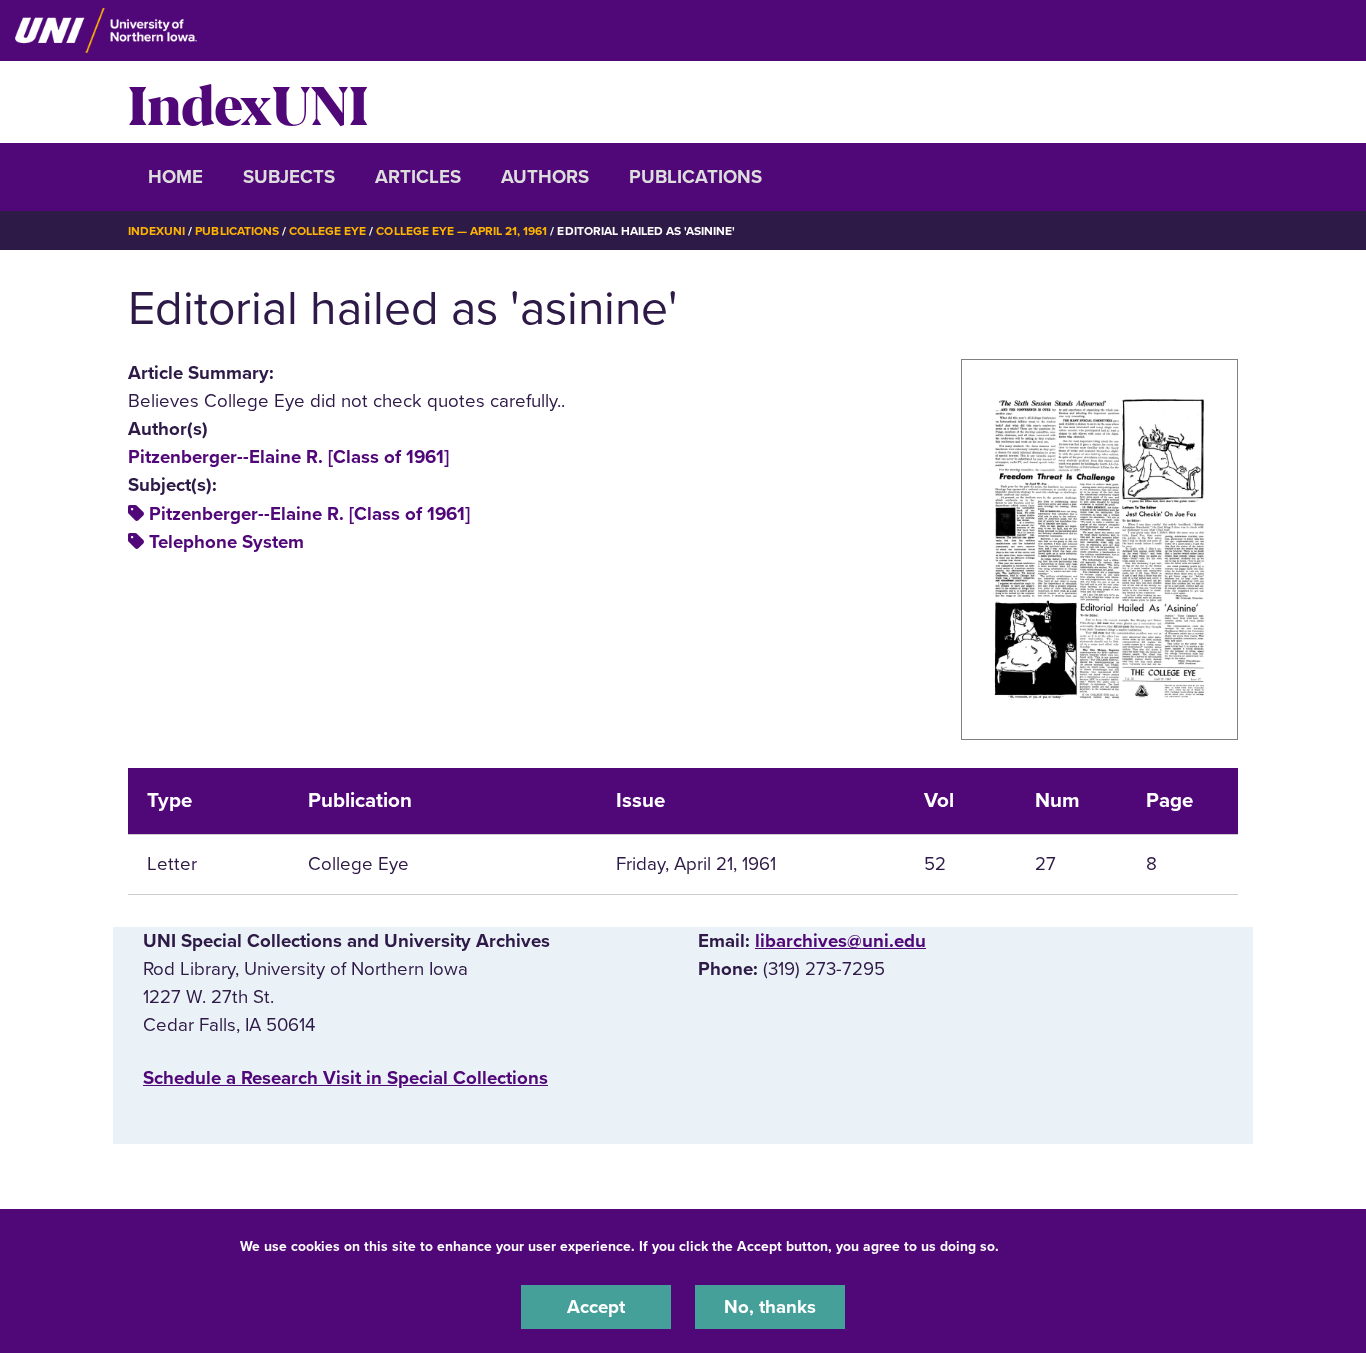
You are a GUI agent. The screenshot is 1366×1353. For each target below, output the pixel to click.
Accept (596, 1307)
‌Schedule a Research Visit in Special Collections (345, 1078)
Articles (418, 177)
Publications (695, 177)
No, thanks (770, 1307)
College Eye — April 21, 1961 (461, 231)
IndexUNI (248, 102)
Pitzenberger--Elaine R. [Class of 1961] (288, 457)
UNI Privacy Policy (1066, 1246)
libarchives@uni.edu (840, 941)
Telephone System (226, 542)
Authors (545, 177)
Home (175, 177)
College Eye (327, 231)
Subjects (289, 177)
